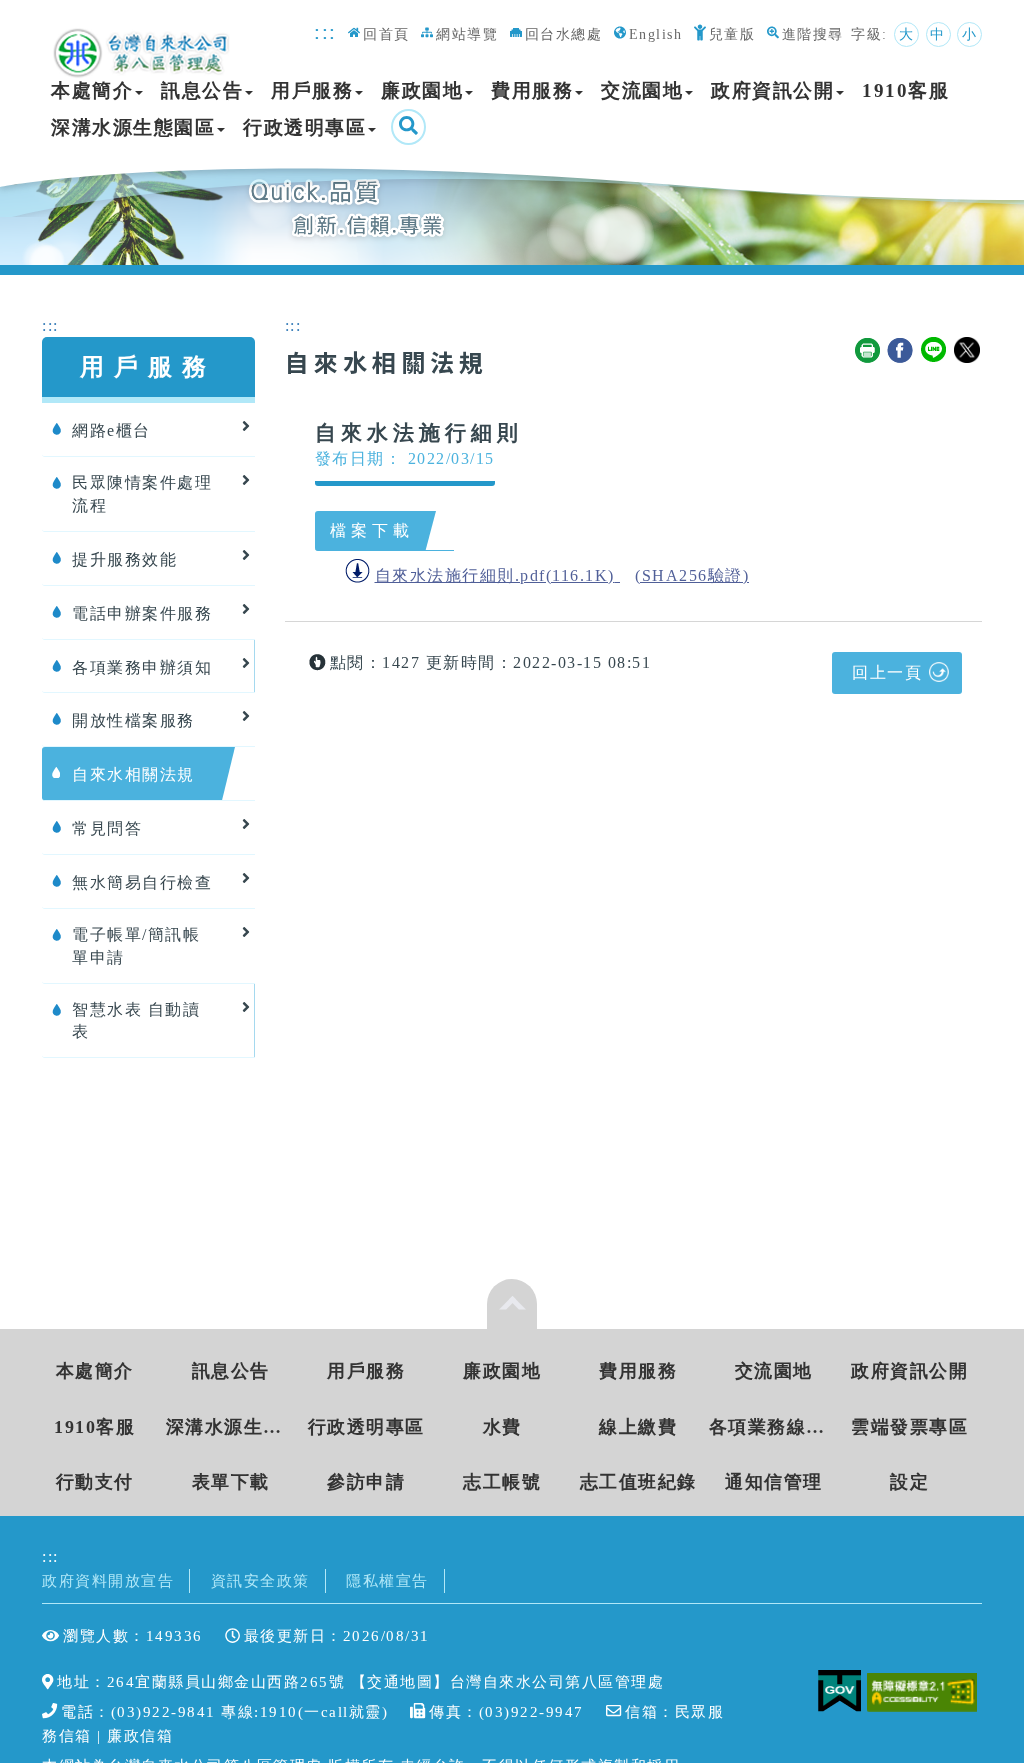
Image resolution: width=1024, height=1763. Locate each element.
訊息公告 (202, 90)
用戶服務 (312, 90)
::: (325, 31)
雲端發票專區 (909, 1427)
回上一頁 (887, 672)
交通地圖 (400, 1681)
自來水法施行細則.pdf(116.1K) (495, 575)
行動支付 (95, 1482)
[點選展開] (512, 1304)
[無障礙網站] (925, 1690)
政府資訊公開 (772, 90)
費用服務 (532, 90)
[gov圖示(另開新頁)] (839, 1690)
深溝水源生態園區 (133, 127)
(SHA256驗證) (692, 575)
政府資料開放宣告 (108, 1580)
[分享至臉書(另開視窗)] (901, 351)
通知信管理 (774, 1482)
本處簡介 (92, 90)
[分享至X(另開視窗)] (968, 351)
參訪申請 (366, 1482)
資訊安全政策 (260, 1580)
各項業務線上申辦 (774, 1427)
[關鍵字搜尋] (408, 127)
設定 (909, 1482)
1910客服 (905, 90)
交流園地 (642, 90)
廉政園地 (422, 90)
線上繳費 (638, 1427)
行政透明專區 (304, 127)
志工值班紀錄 (638, 1482)
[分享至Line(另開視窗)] (935, 351)
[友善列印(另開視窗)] (868, 351)
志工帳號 (502, 1482)
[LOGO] (143, 42)
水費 (502, 1427)
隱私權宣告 (387, 1580)
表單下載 (231, 1482)
